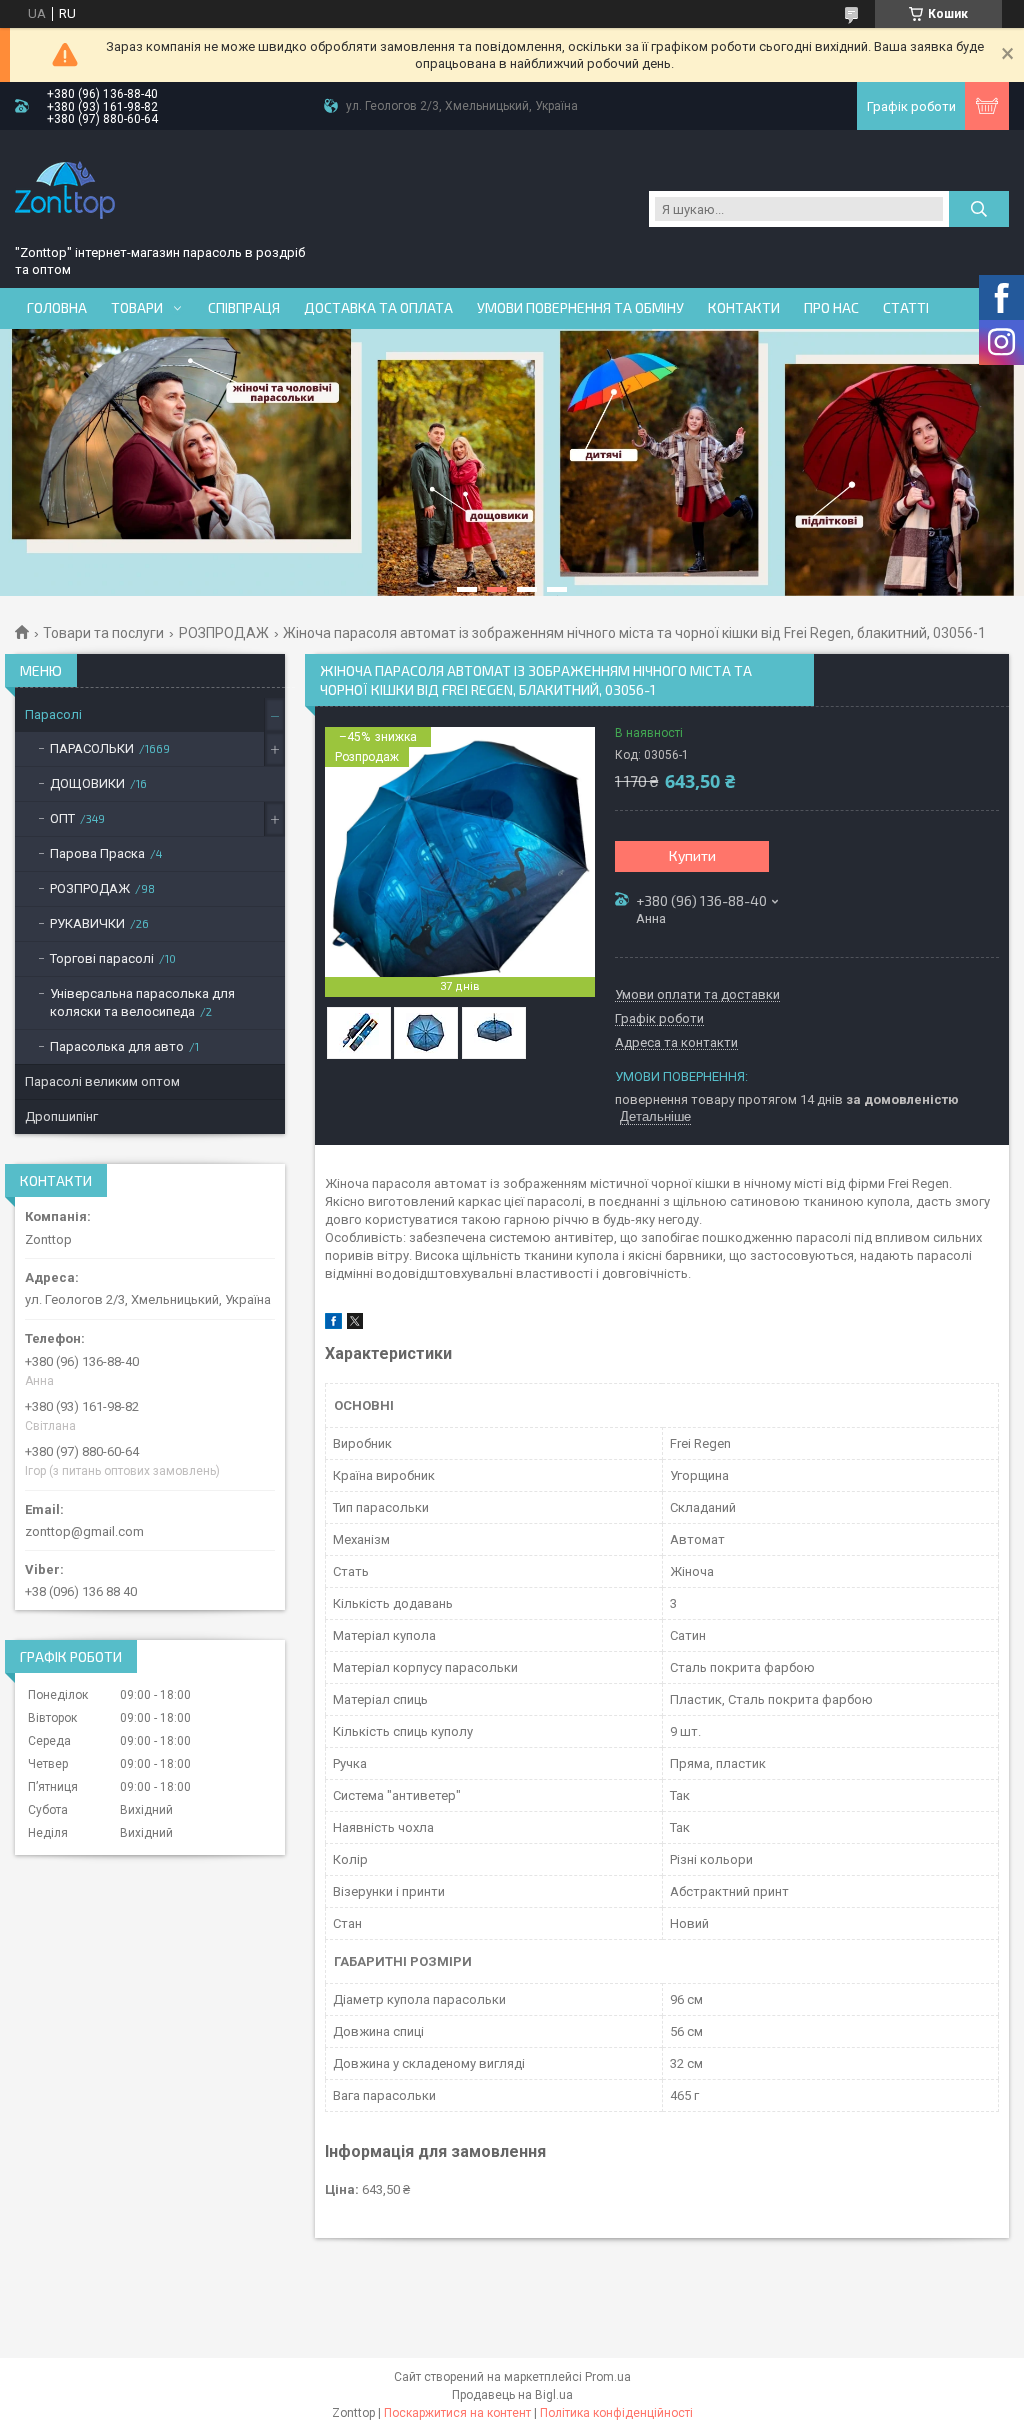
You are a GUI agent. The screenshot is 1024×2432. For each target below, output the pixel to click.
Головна (57, 308)
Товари (137, 308)
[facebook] (333, 1324)
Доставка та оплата (378, 308)
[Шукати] (979, 209)
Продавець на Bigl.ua (512, 2395)
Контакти (744, 308)
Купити (692, 855)
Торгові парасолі (102, 958)
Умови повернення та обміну (580, 308)
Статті (906, 308)
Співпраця (244, 308)
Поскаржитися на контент (457, 2413)
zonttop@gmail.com (84, 1531)
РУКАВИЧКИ (87, 923)
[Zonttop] (65, 190)
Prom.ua (608, 2377)
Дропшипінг (61, 1116)
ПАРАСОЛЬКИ (92, 748)
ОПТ (62, 818)
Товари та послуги (103, 633)
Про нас (831, 308)
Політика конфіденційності (616, 2413)
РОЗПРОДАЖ (224, 633)
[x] (355, 1324)
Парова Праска (97, 853)
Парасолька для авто (117, 1046)
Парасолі (53, 714)
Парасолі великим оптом (102, 1081)
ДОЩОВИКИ (87, 783)
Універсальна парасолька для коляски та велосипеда (142, 1002)
